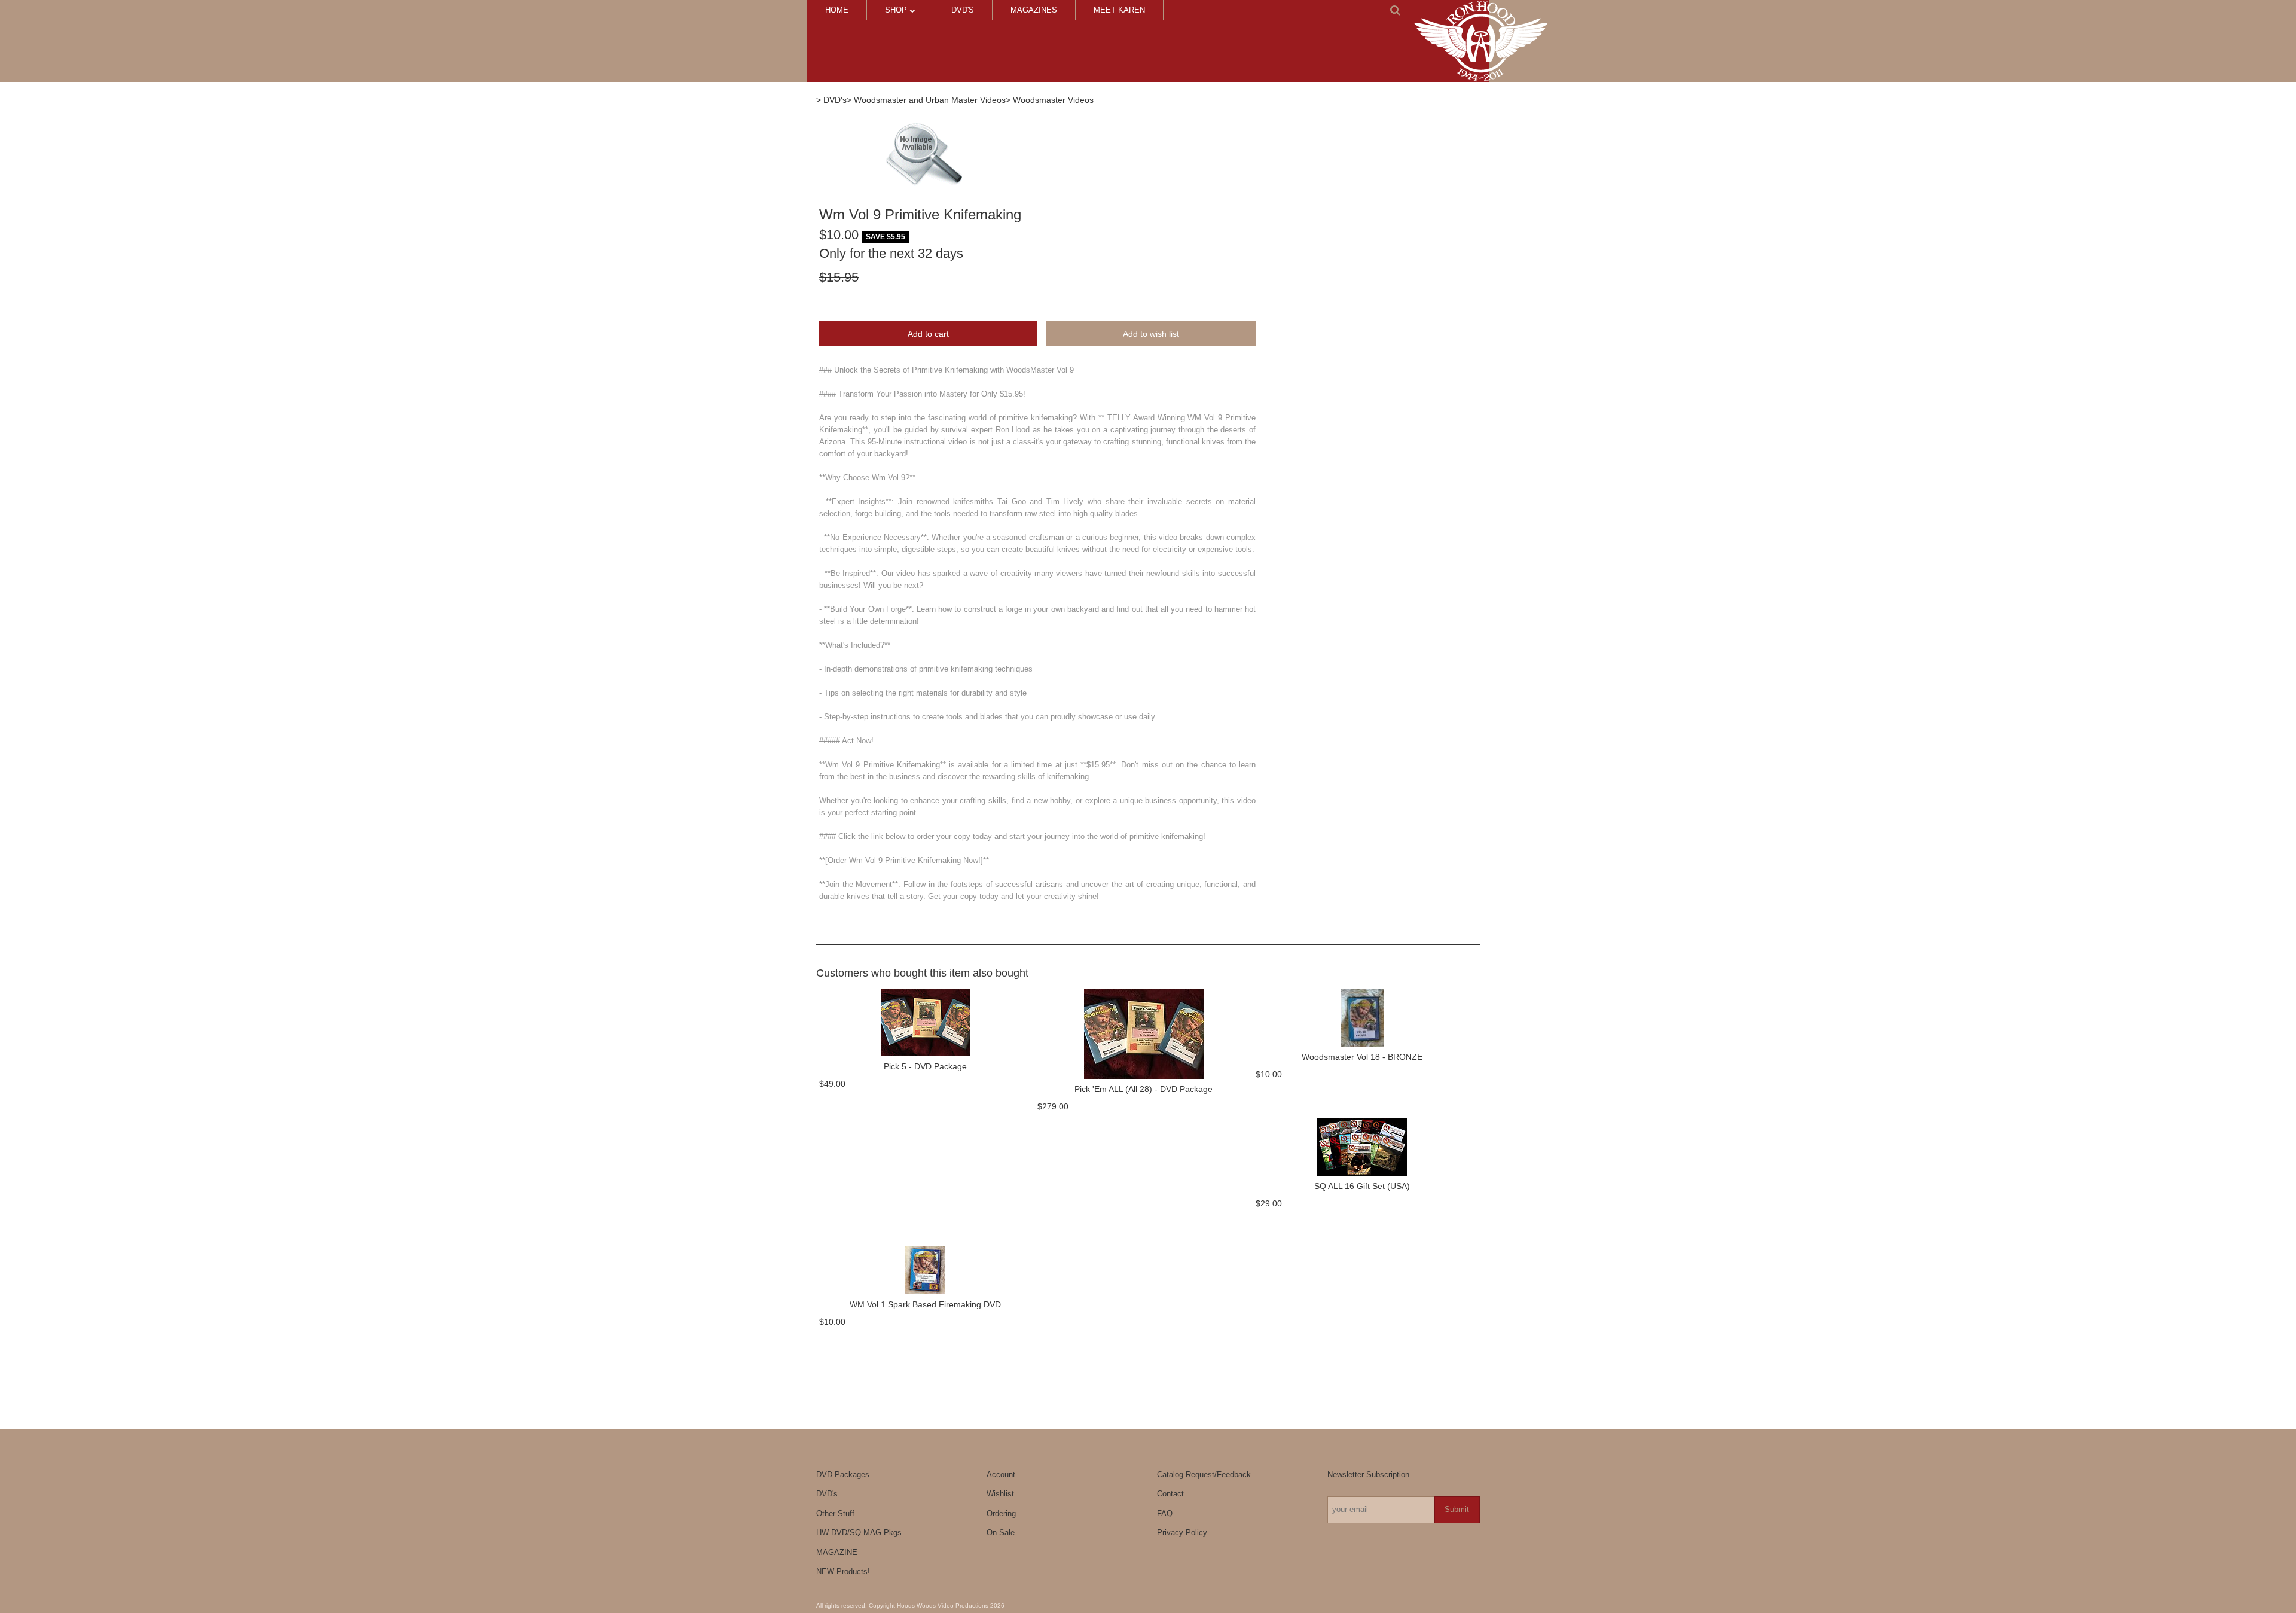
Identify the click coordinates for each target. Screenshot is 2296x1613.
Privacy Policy (1182, 1533)
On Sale (1001, 1533)
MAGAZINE (837, 1552)
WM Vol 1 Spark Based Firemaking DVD (925, 1304)
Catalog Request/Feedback (1204, 1475)
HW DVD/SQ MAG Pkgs (859, 1533)
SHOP (897, 10)
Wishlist (1000, 1494)
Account (1001, 1475)
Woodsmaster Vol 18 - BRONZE (1362, 1057)
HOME (837, 10)
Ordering (1001, 1513)
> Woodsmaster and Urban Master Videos (926, 100)
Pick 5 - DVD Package (925, 1066)
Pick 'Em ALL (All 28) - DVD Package (1144, 1089)
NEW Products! (843, 1571)
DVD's (963, 10)
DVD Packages (843, 1475)
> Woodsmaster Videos (1050, 100)
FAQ (1165, 1513)
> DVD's (831, 100)
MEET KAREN (1119, 10)
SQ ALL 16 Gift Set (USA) (1362, 1186)
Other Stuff (835, 1513)
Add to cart (928, 334)
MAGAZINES (1034, 10)
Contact (1170, 1494)
